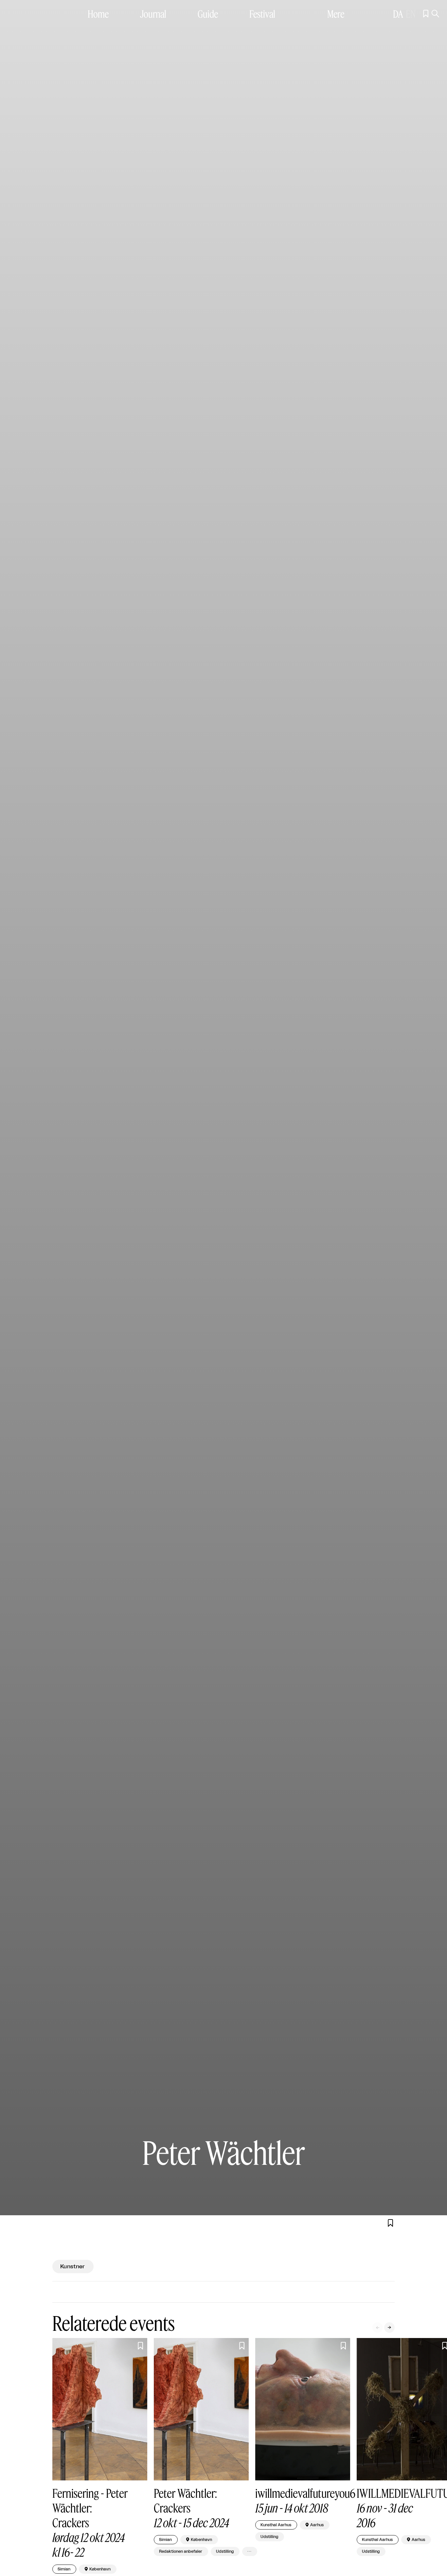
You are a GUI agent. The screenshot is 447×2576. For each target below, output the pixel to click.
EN (411, 14)
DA (398, 14)
